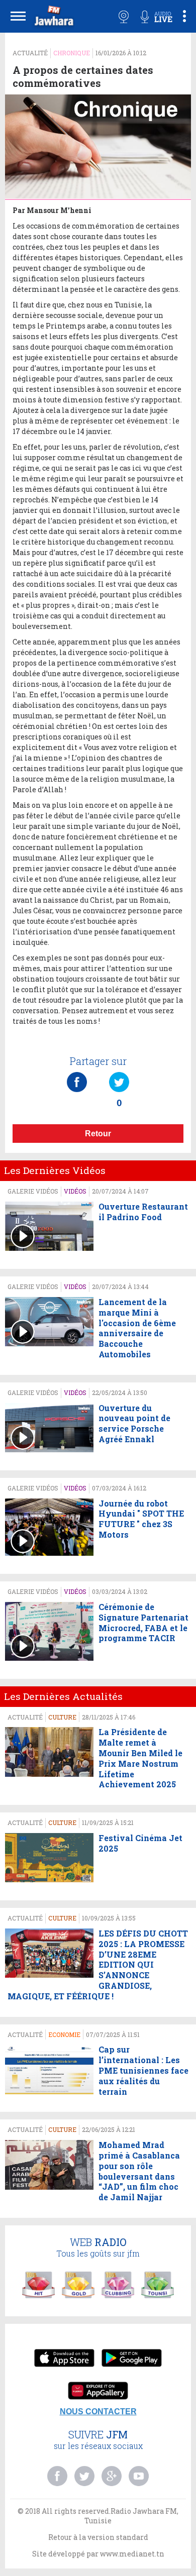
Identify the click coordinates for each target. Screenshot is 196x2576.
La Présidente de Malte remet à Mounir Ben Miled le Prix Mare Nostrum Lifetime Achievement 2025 (140, 1758)
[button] (53, 18)
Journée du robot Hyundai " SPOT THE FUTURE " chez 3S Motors (141, 1519)
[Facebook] (77, 1072)
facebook (57, 2476)
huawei (98, 2392)
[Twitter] (119, 1072)
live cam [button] (124, 17)
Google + (112, 2476)
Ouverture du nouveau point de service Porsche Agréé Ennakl (134, 1424)
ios (64, 2359)
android (132, 2359)
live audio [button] (156, 17)
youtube (139, 2476)
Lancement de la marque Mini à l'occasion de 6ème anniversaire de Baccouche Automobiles (137, 1328)
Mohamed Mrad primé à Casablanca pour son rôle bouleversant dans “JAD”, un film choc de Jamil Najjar (139, 2171)
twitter (84, 2476)
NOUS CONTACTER (98, 2411)
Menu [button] (18, 16)
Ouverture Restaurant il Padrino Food (143, 1212)
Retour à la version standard (98, 2537)
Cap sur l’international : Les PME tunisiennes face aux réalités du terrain (143, 2070)
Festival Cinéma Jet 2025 (140, 1843)
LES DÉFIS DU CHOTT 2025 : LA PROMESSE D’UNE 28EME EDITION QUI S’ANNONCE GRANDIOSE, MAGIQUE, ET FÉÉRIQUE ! (98, 1965)
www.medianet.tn (132, 2554)
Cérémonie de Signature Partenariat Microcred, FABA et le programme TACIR (143, 1623)
